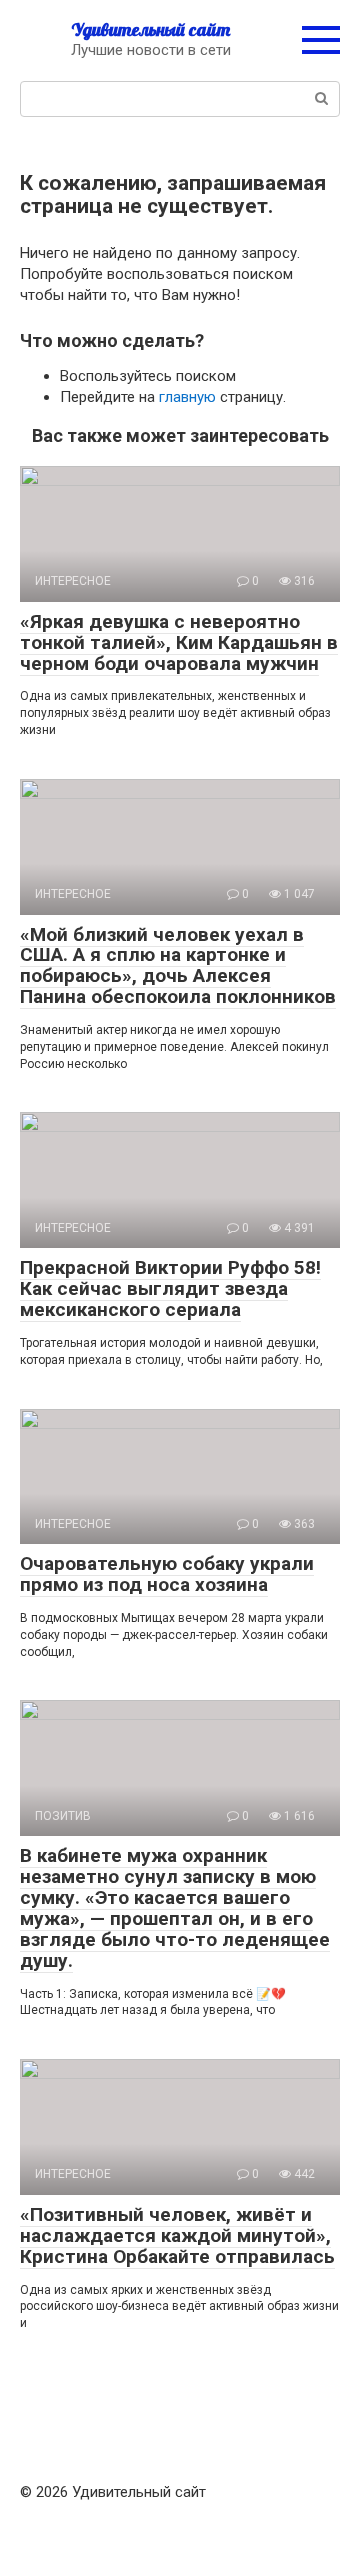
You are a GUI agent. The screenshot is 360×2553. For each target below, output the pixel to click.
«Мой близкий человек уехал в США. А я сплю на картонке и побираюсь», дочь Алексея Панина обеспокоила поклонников (178, 966)
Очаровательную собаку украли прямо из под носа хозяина (167, 1574)
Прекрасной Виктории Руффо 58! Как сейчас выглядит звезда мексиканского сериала (170, 1288)
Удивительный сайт (150, 29)
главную (187, 397)
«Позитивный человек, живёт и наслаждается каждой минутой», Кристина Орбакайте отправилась (177, 2235)
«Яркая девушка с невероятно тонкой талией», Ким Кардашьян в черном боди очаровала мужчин (179, 642)
